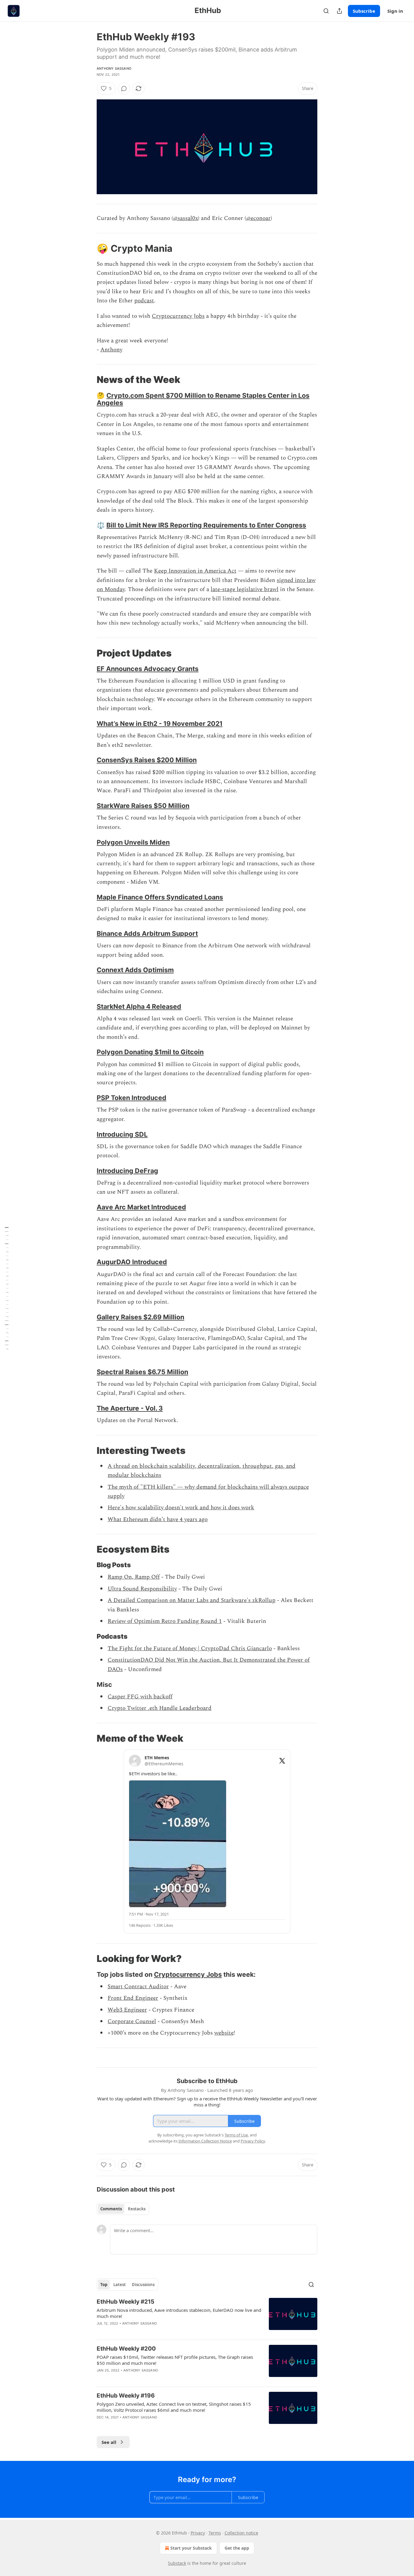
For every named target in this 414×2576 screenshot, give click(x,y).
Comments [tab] (111, 2209)
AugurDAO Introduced (132, 1262)
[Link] (88, 248)
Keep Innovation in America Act (195, 571)
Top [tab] (104, 2285)
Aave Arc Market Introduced (141, 1207)
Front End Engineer (133, 1998)
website (224, 2033)
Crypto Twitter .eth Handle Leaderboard (160, 1708)
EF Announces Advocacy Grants (148, 669)
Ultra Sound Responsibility (142, 1589)
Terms (215, 2533)
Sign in (395, 11)
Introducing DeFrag (127, 1171)
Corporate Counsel (132, 2021)
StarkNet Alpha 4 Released (139, 1006)
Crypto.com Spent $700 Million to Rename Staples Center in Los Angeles (203, 399)
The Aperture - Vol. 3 (130, 1408)
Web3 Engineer (127, 2010)
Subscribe (364, 11)
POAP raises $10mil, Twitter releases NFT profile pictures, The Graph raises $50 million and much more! (175, 2360)
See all (109, 2442)
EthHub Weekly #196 (126, 2396)
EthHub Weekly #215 (125, 2302)
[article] (207, 2316)
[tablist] (123, 2209)
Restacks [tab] (137, 2209)
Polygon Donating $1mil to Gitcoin (150, 1052)
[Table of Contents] (7, 1288)
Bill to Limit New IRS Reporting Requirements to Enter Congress (206, 525)
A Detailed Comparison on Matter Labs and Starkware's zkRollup (192, 1600)
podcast (144, 301)
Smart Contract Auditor (138, 1987)
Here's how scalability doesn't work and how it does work (181, 1508)
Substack (177, 2563)
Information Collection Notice (205, 2141)
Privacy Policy (253, 2141)
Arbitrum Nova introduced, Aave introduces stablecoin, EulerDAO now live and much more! (179, 2313)
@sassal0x (185, 218)
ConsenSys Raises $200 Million (147, 760)
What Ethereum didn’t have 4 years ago (158, 1519)
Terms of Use (236, 2135)
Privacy (198, 2533)
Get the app (237, 2548)
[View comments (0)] (124, 88)
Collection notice (241, 2533)
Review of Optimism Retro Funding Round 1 (165, 1621)
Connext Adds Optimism (135, 970)
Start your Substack (191, 2548)
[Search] (326, 11)
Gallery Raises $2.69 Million (140, 1317)
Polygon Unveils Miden (133, 842)
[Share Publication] (339, 11)
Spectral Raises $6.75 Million (142, 1372)
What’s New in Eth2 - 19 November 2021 (160, 723)
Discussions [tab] (143, 2285)
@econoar (258, 218)
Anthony (111, 350)
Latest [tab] (120, 2285)
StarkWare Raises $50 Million (143, 806)
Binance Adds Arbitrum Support (147, 933)
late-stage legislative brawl (245, 589)
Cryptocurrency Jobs (178, 316)
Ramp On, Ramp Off (134, 1577)
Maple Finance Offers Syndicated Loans (160, 897)
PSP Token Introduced (132, 1098)
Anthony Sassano (114, 68)
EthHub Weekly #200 (126, 2349)
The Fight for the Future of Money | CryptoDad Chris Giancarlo (190, 1649)
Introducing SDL (122, 1134)
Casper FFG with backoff (140, 1697)
